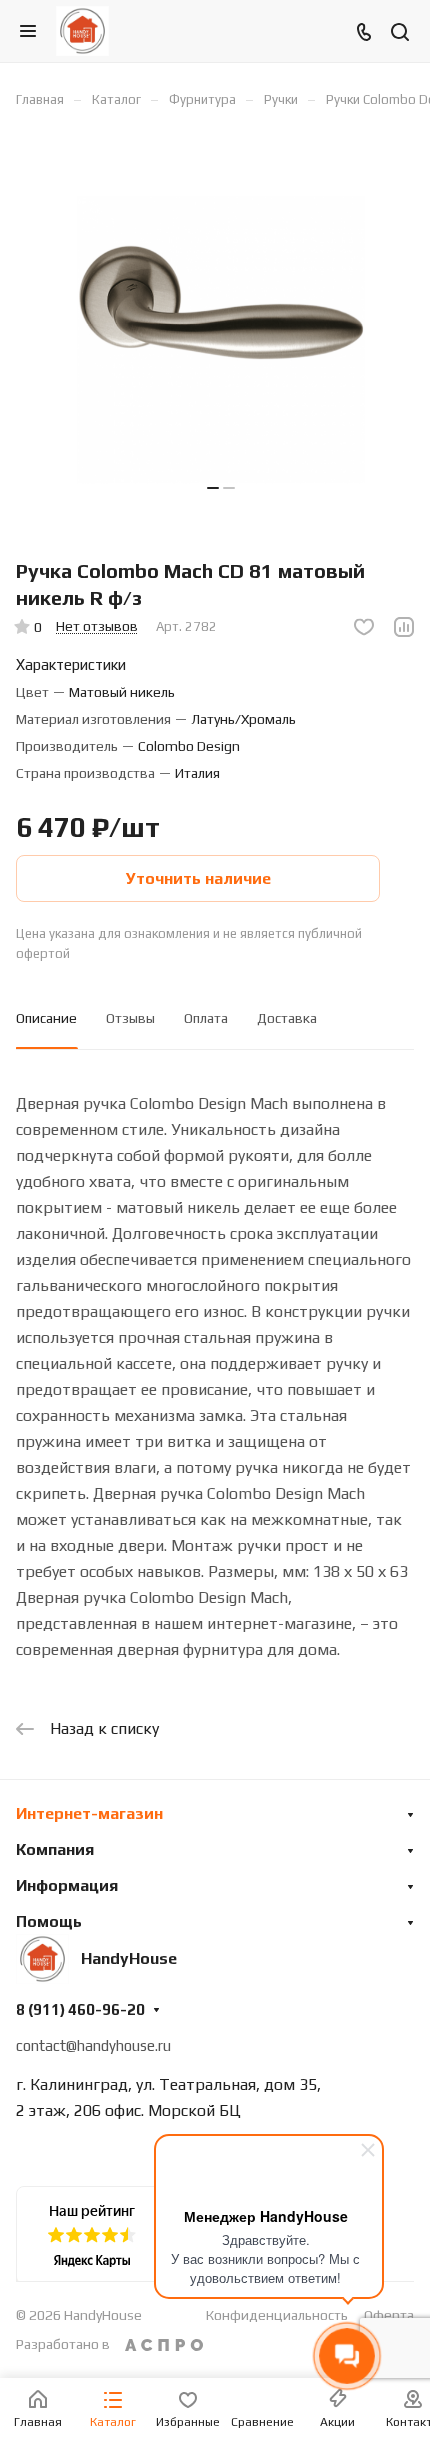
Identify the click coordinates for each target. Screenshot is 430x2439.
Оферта (389, 2315)
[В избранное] (364, 627)
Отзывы (130, 1018)
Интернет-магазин (89, 1813)
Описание (46, 1018)
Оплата (206, 1018)
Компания (55, 1849)
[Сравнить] (404, 627)
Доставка (287, 1018)
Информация (67, 1885)
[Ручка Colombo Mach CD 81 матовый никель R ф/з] (221, 340)
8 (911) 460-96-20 (80, 2009)
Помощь (49, 1921)
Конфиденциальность (277, 2315)
